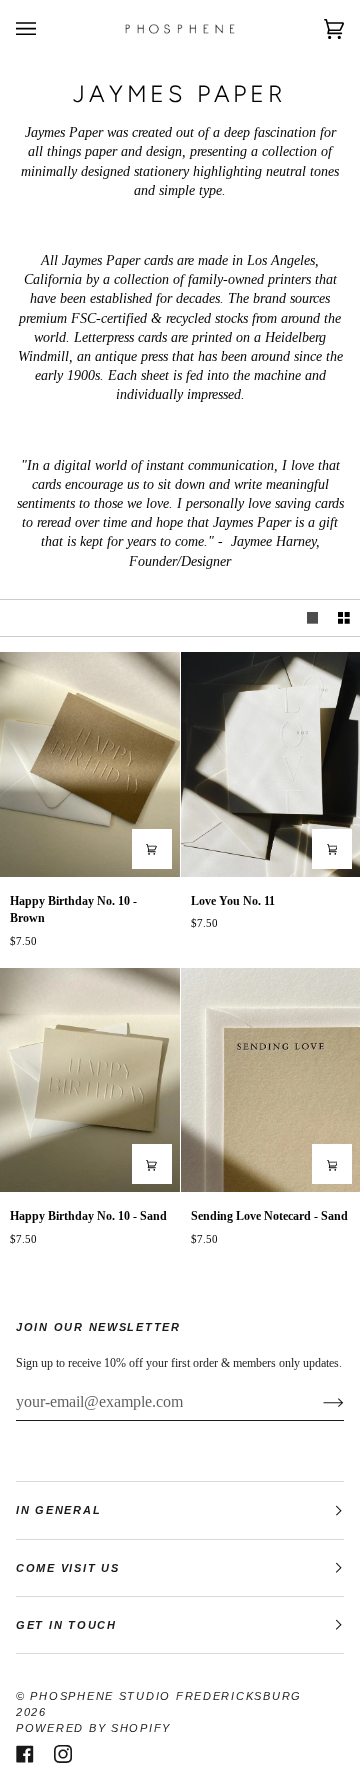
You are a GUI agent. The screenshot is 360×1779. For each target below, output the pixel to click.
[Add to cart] (152, 849)
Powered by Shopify (93, 1728)
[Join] (317, 1402)
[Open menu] (46, 29)
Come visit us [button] (67, 1568)
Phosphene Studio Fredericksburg (166, 1696)
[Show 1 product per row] (313, 618)
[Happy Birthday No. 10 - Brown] (90, 764)
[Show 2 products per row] (344, 618)
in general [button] (58, 1510)
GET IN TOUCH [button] (66, 1625)
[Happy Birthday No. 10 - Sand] (90, 1080)
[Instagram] (63, 1754)
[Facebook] (25, 1754)
